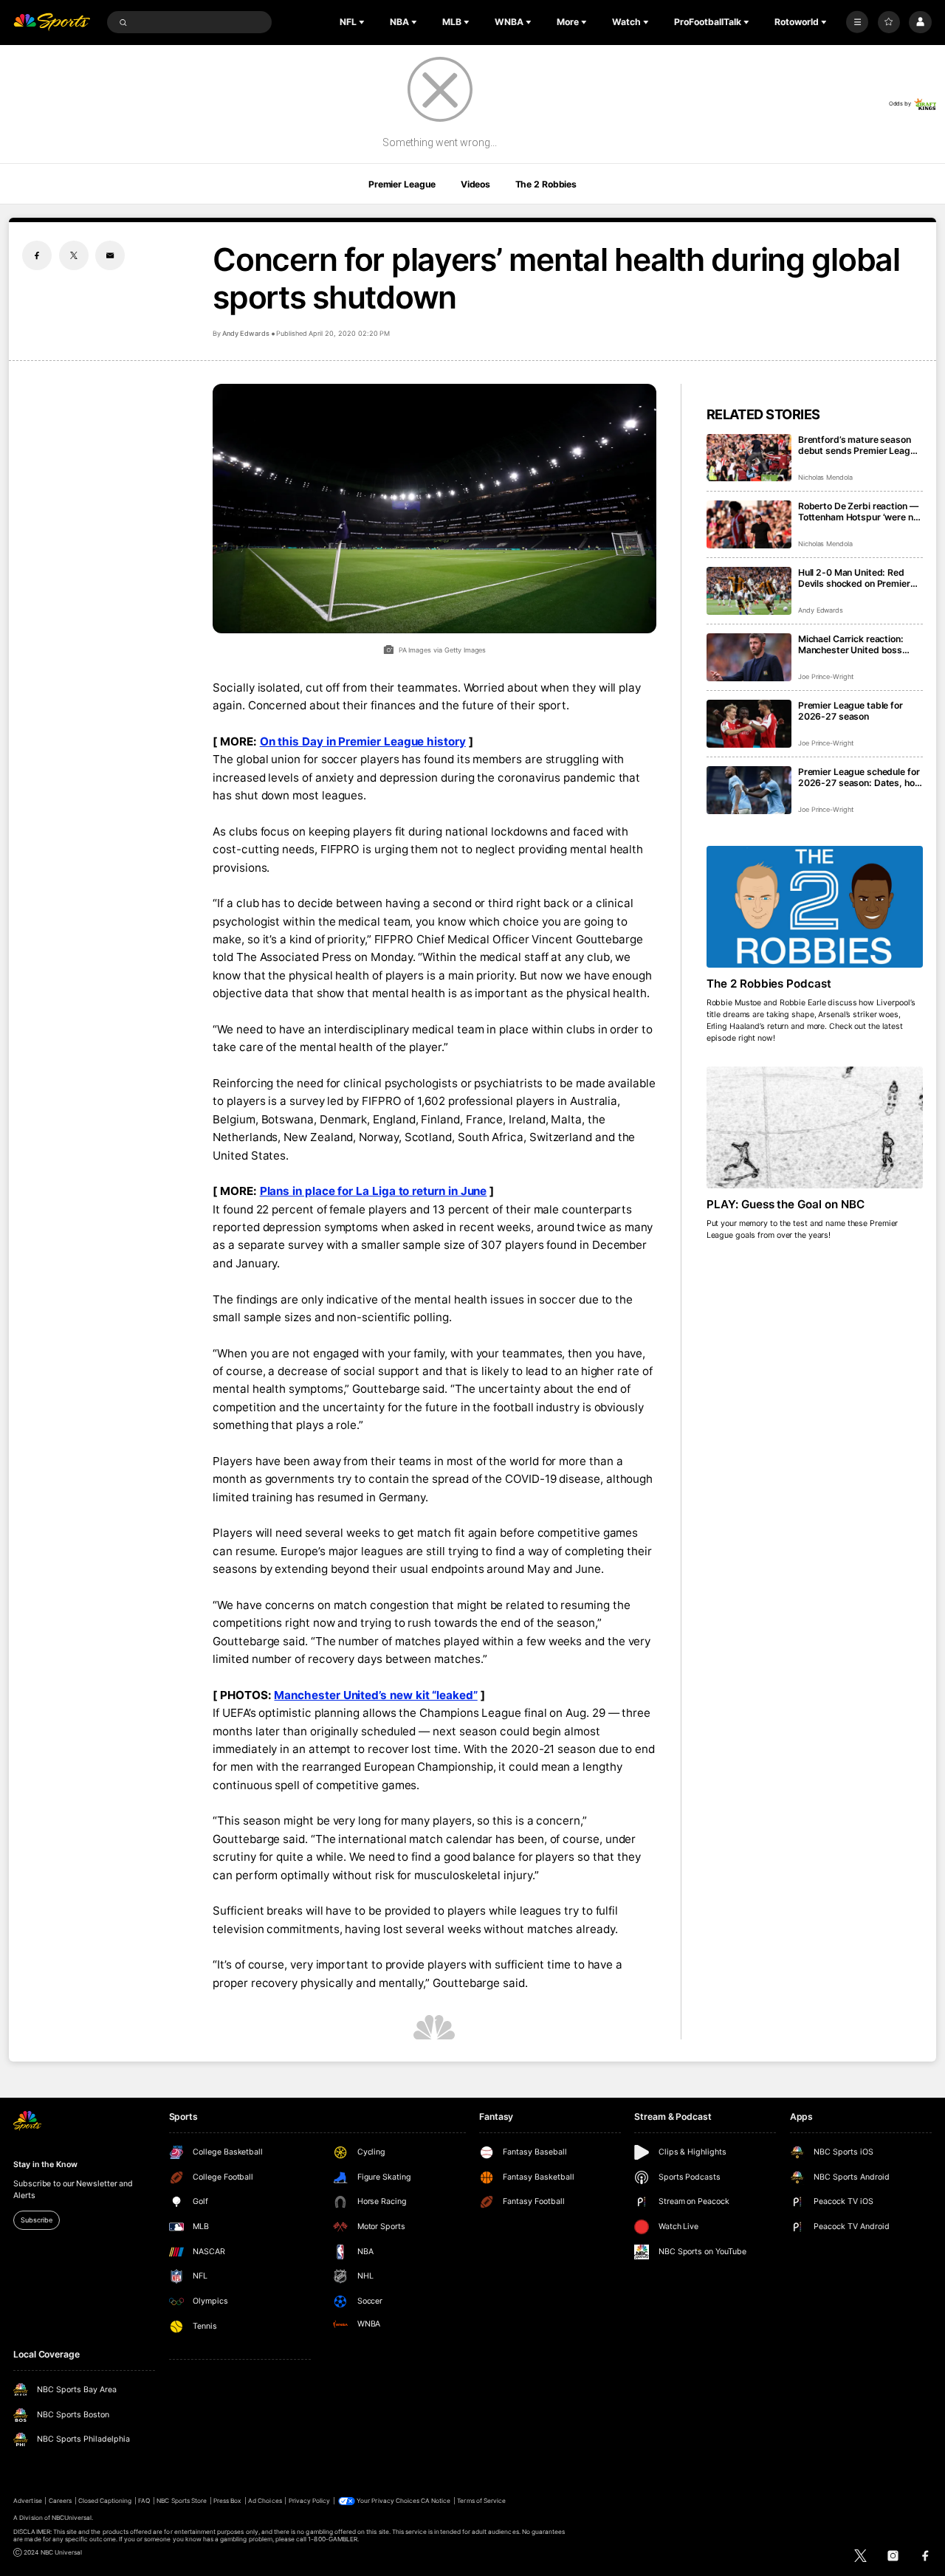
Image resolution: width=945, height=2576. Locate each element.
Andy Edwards (245, 333)
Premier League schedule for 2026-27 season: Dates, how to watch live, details (860, 777)
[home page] (52, 23)
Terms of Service (481, 2501)
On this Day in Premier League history (363, 741)
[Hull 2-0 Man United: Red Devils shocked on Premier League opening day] (749, 591)
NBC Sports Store (182, 2501)
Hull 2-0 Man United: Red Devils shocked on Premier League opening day (854, 578)
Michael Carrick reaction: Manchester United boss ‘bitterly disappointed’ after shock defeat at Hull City (856, 644)
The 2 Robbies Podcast (769, 984)
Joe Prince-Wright (826, 676)
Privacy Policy (310, 2501)
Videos (475, 184)
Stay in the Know (45, 2165)
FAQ (144, 2501)
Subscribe (36, 2220)
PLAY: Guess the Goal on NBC (786, 1204)
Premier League (402, 184)
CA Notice (436, 2501)
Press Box (227, 2501)
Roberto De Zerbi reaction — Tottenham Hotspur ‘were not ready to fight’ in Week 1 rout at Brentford (860, 512)
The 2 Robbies (546, 184)
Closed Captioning (105, 2501)
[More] (857, 22)
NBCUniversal (72, 2518)
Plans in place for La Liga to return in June (374, 1191)
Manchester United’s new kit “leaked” (375, 1695)
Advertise (27, 2501)
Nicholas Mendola (825, 477)
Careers (60, 2501)
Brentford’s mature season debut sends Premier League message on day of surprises (860, 445)
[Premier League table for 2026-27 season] (749, 724)
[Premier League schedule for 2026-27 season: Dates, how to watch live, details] (749, 790)
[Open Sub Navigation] (363, 22)
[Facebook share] (37, 255)
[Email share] (110, 255)
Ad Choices (265, 2501)
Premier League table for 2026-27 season (850, 711)
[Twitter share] (74, 255)
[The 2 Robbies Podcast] (815, 907)
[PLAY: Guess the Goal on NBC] (815, 1127)
